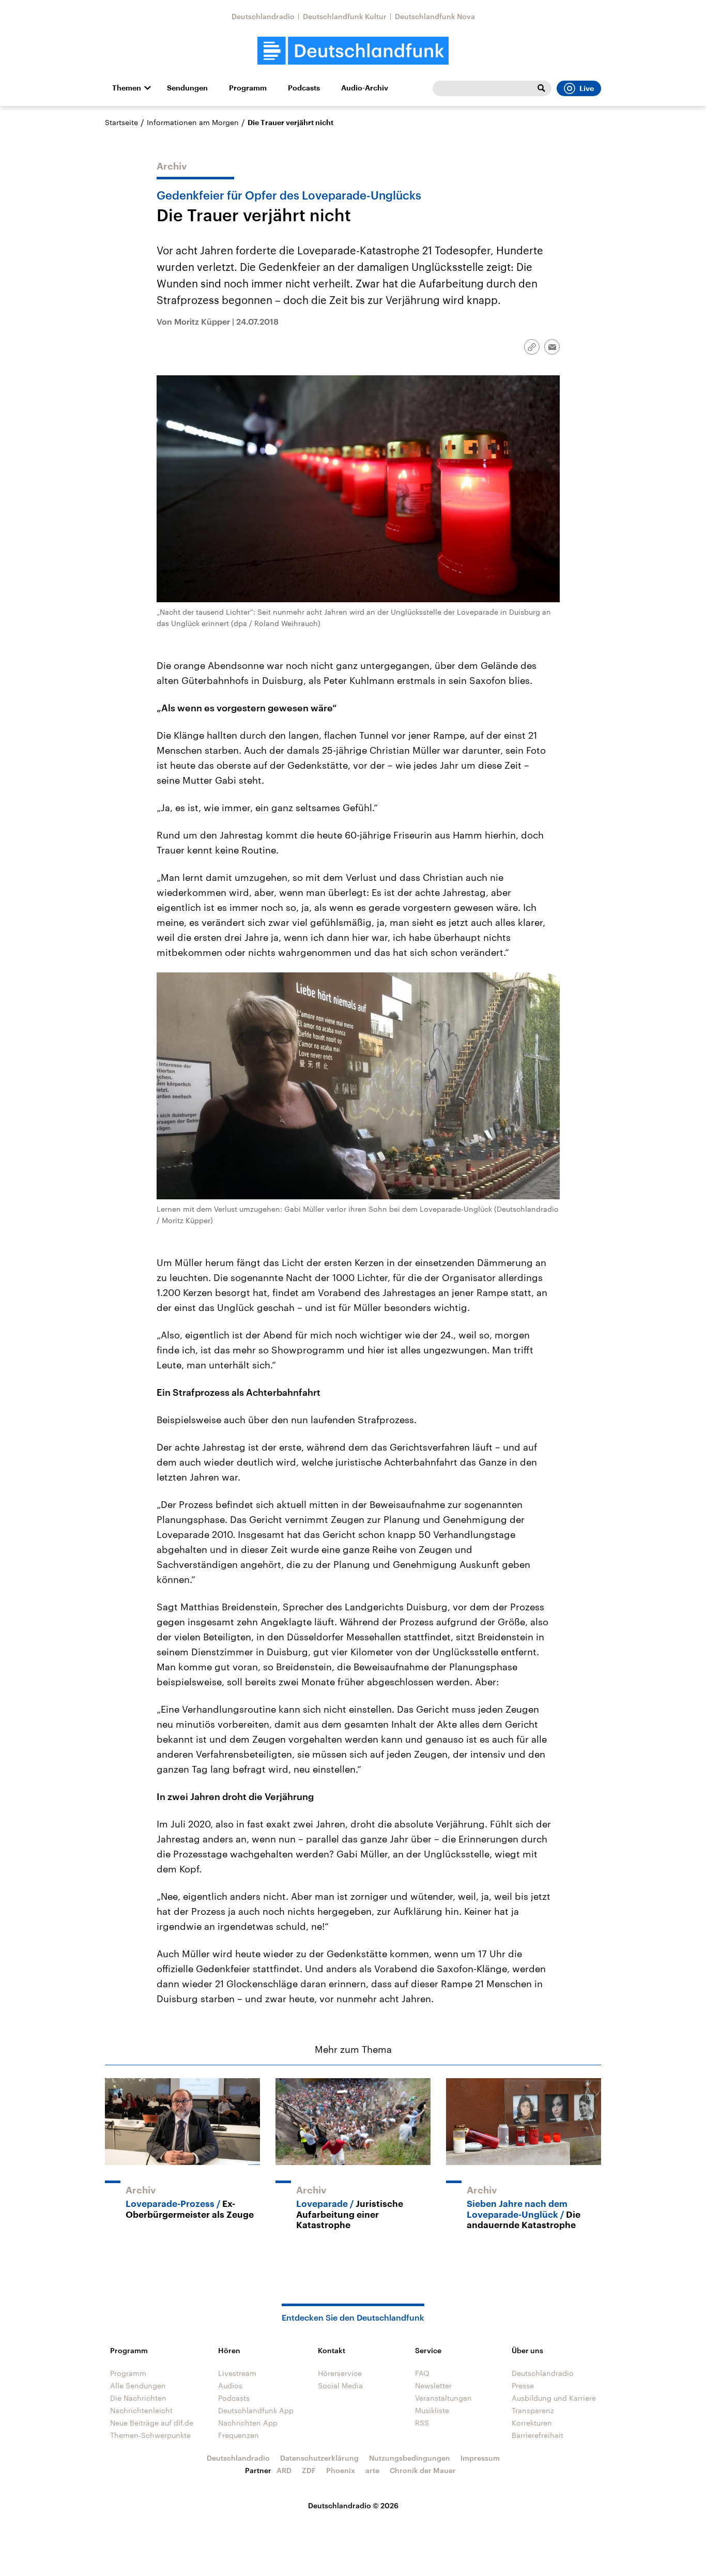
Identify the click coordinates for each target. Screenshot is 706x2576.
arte (372, 2470)
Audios (230, 2386)
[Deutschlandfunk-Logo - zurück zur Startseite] (353, 51)
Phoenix (341, 2470)
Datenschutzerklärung (319, 2458)
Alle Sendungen (138, 2386)
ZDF (309, 2470)
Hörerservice (340, 2373)
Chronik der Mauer (423, 2470)
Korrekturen (532, 2423)
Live (587, 88)
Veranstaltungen (443, 2398)
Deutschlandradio (263, 16)
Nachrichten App (248, 2423)
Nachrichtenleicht (141, 2410)
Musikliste (432, 2410)
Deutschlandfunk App (256, 2410)
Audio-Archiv (365, 88)
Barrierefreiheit (538, 2435)
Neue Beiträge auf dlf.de (152, 2423)
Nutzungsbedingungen (410, 2458)
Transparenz (533, 2410)
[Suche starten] (541, 88)
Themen (127, 88)
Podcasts (304, 88)
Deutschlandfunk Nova (435, 16)
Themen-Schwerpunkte (150, 2435)
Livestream (237, 2373)
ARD (284, 2470)
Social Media (340, 2386)
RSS (422, 2423)
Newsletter (433, 2386)
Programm (248, 88)
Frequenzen (239, 2435)
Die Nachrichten (138, 2398)
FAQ (422, 2373)
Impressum (480, 2458)
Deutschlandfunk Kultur (345, 16)
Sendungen (187, 88)
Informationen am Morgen (193, 122)
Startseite (121, 122)
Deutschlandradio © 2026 (353, 2505)
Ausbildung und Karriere (554, 2398)
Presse (523, 2386)
